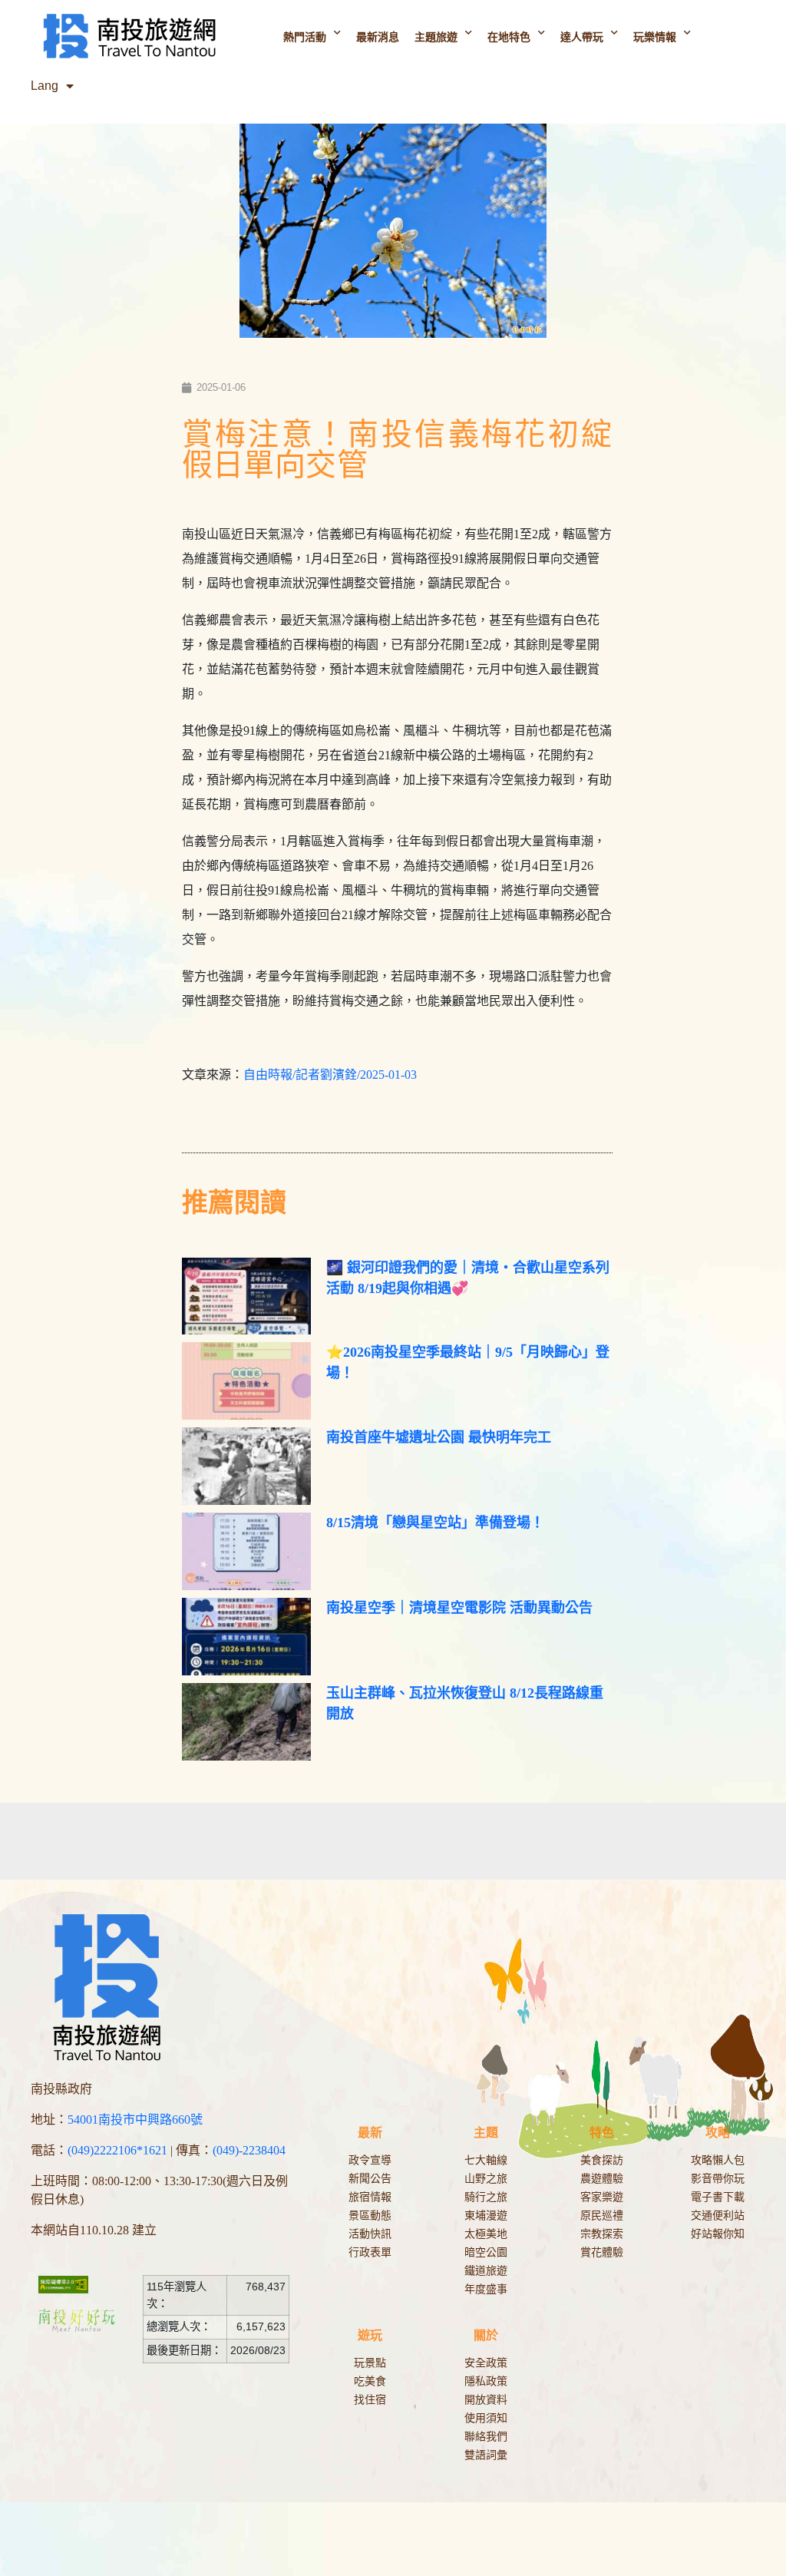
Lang (45, 86)
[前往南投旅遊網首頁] (129, 36)
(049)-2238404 (249, 2150)
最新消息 (378, 37)
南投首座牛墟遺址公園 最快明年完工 (439, 1437)
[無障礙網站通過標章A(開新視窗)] (72, 2284)
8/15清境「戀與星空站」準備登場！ (435, 1523)
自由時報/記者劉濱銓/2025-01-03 (330, 1075)
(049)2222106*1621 (117, 2150)
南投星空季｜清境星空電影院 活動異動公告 (459, 1608)
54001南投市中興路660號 (135, 2120)
